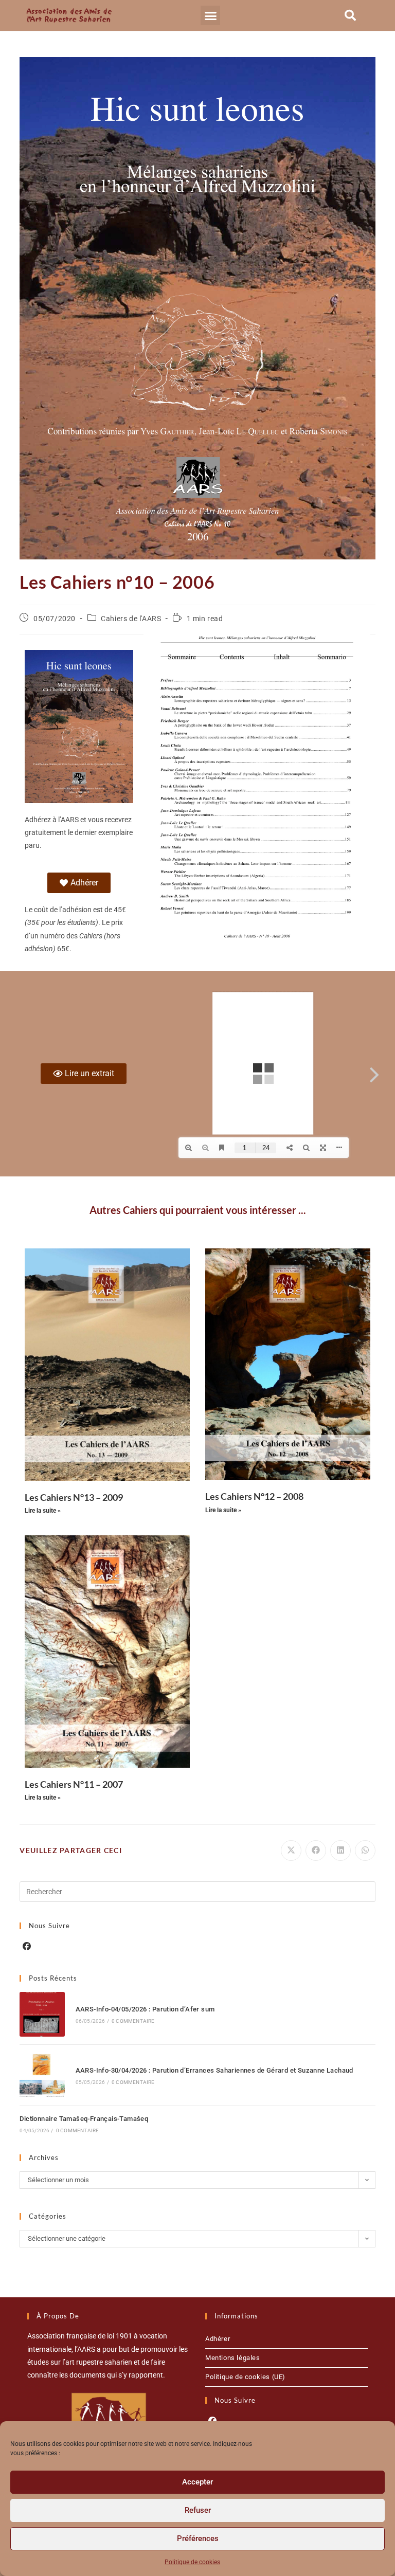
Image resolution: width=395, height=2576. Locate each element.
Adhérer (218, 2339)
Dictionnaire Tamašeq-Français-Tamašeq (84, 2119)
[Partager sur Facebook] (316, 1851)
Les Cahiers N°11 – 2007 (74, 1784)
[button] (210, 15)
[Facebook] (27, 1947)
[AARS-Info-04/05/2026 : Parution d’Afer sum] (42, 2014)
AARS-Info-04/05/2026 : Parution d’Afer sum (145, 2009)
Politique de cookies (192, 2562)
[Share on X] (291, 1851)
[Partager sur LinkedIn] (340, 1851)
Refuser (198, 2510)
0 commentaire (133, 2021)
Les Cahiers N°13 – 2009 (74, 1497)
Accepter (197, 2482)
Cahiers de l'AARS (131, 619)
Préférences (198, 2538)
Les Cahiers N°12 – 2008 (254, 1496)
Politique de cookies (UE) (245, 2377)
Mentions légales (233, 2358)
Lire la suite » (43, 1511)
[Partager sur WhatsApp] (365, 1851)
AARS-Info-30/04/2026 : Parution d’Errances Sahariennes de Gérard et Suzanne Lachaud (214, 2070)
